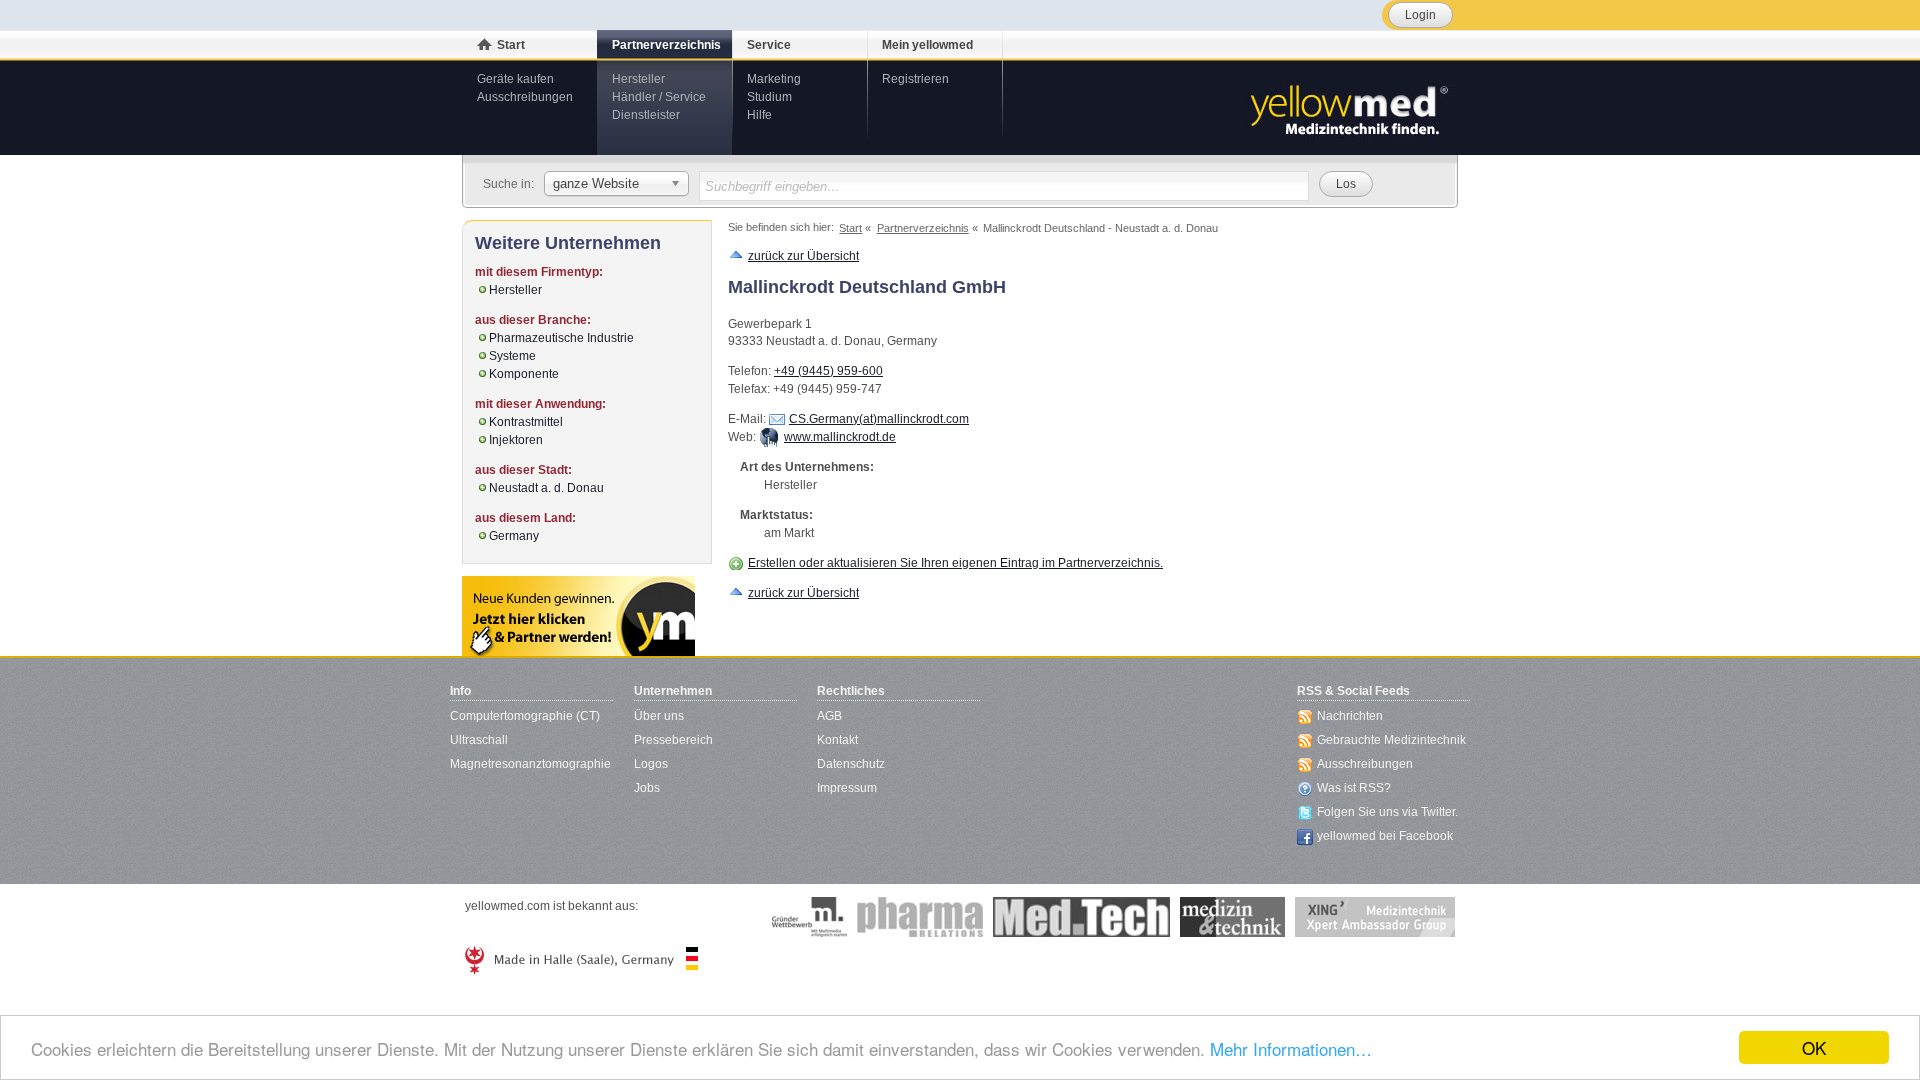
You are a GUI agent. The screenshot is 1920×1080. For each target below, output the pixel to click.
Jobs (647, 788)
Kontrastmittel (526, 422)
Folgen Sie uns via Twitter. (1387, 812)
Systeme (512, 356)
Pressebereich (673, 740)
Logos (651, 764)
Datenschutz (851, 764)
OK (1814, 1047)
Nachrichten (1350, 716)
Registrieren (915, 79)
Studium (769, 97)
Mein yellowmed (927, 45)
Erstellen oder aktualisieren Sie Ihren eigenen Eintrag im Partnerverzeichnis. (955, 563)
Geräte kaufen (515, 79)
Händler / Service (659, 97)
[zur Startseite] (1348, 108)
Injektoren (516, 440)
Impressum (847, 788)
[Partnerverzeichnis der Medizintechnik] (578, 616)
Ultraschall (479, 740)
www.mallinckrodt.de (840, 437)
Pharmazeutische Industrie (561, 338)
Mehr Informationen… (1291, 1048)
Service (769, 45)
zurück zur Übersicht (803, 256)
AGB (829, 716)
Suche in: (508, 184)
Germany (514, 536)
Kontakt (837, 740)
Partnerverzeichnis (666, 45)
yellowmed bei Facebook (1385, 836)
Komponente (524, 374)
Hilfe (759, 115)
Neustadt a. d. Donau (546, 488)
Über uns (659, 716)
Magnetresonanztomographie (530, 764)
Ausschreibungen (525, 97)
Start (511, 45)
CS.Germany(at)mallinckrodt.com (879, 419)
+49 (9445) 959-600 (828, 371)
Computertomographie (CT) (525, 716)
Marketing (774, 79)
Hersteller (638, 79)
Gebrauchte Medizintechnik (1391, 740)
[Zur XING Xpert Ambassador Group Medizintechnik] (1375, 917)
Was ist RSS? (1354, 788)
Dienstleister (646, 115)
